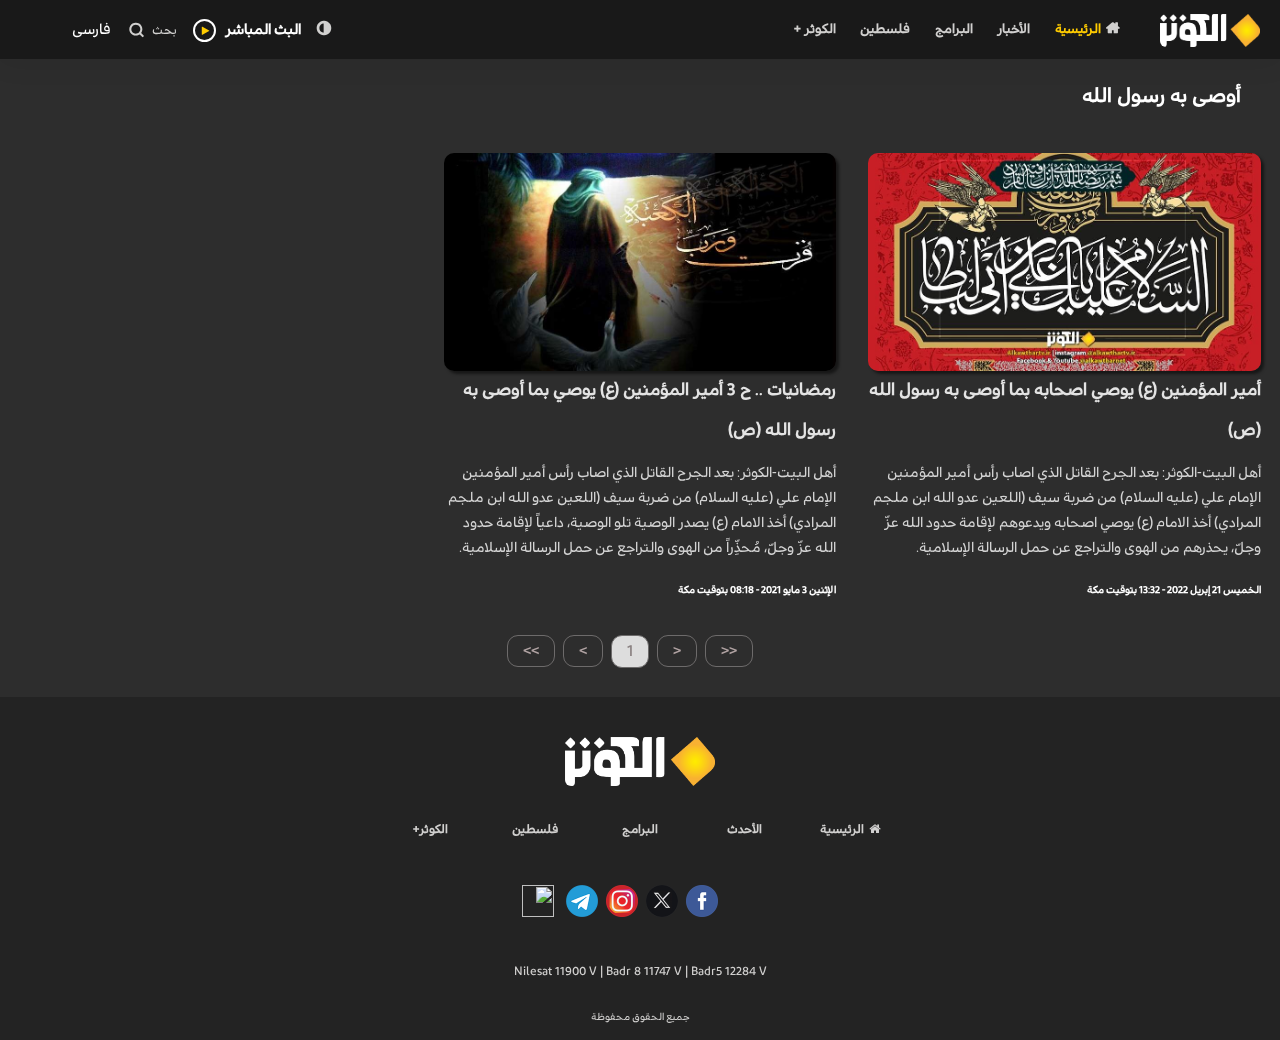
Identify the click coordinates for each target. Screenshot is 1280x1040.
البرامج (954, 29)
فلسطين (885, 29)
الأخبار (1013, 29)
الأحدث (744, 829)
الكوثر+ (430, 829)
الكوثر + (814, 29)
